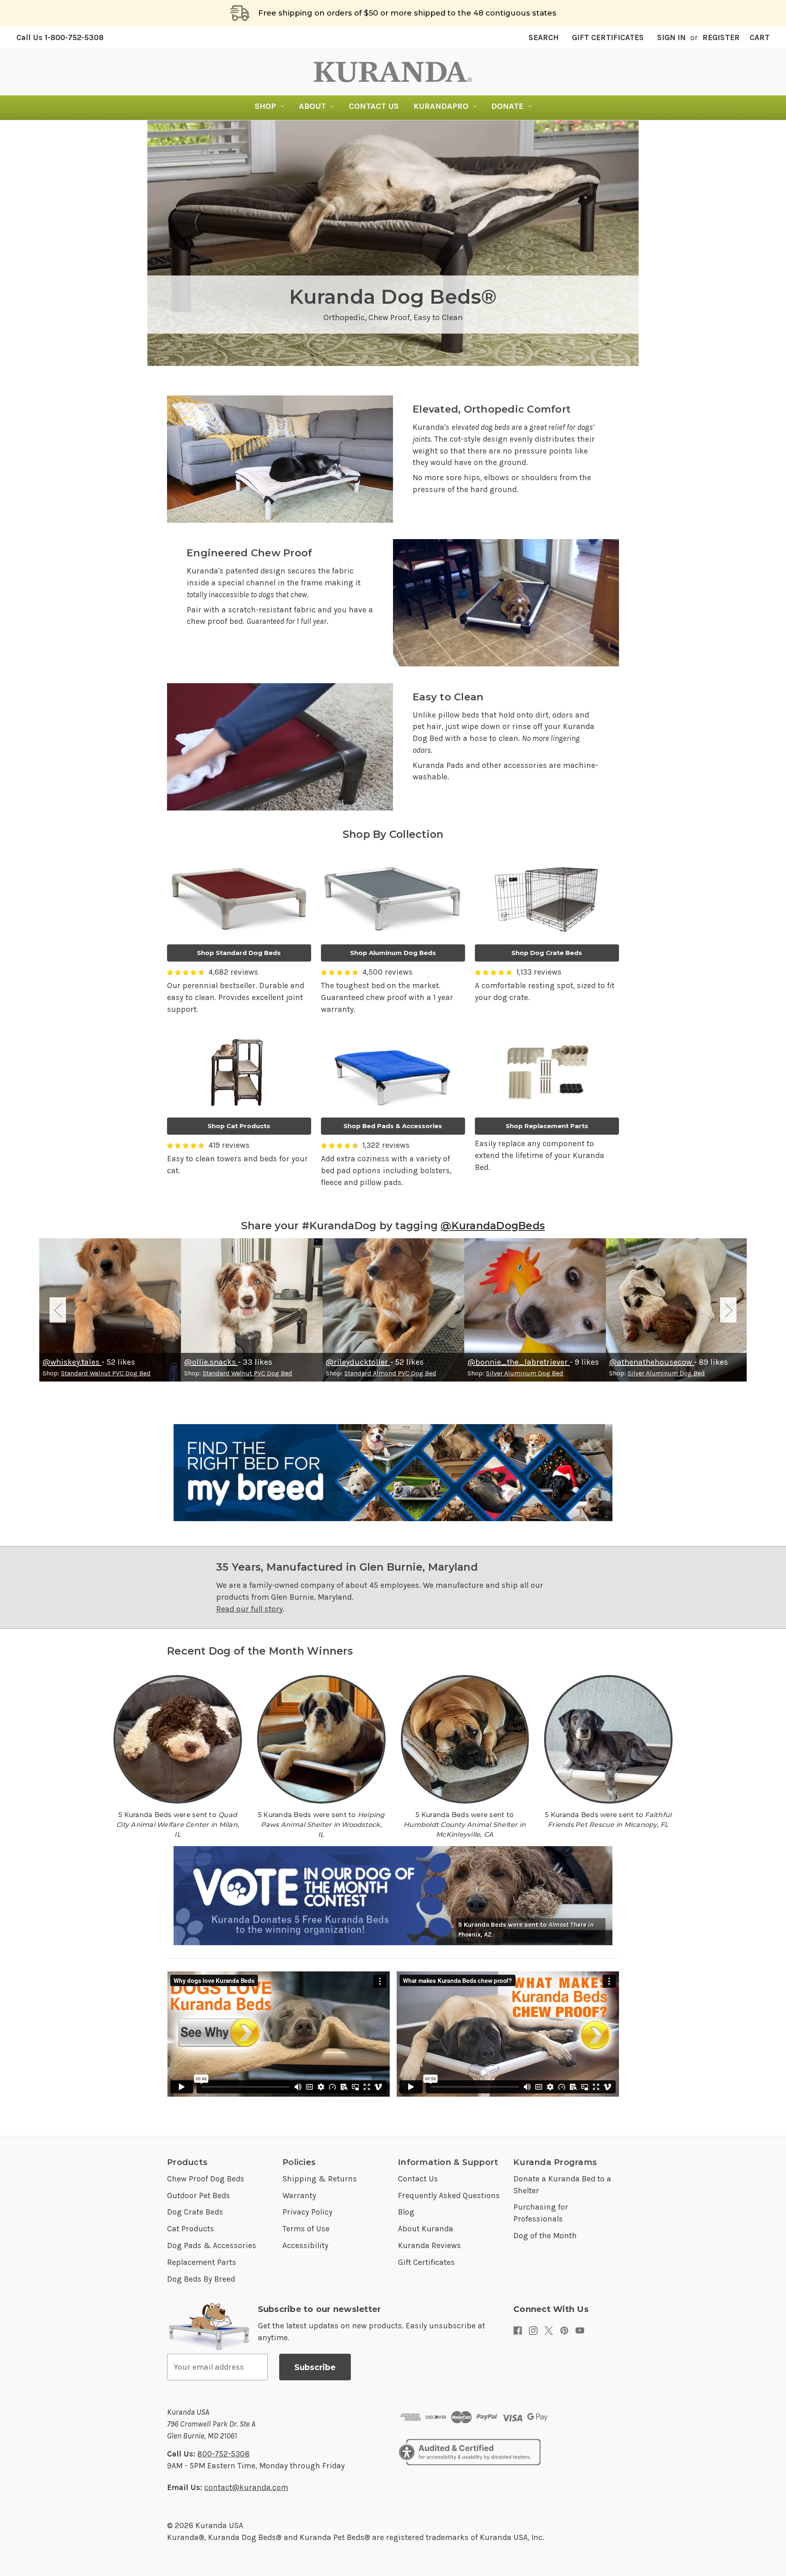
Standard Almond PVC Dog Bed (390, 1373)
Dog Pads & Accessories (212, 2245)
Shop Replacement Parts (547, 1126)
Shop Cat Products (239, 1126)
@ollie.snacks (211, 1362)
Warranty (299, 2196)
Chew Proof (389, 317)
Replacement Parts (202, 2262)
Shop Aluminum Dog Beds (393, 953)
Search (544, 37)
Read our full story (250, 1609)
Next (728, 1310)
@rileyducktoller (358, 1362)
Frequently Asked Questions (449, 2196)
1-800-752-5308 (60, 37)
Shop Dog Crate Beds (547, 953)
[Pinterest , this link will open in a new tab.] (564, 2331)
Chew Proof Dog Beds (206, 2179)
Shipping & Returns (320, 2179)
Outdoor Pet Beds (199, 2196)
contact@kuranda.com (246, 2487)
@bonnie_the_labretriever (519, 1362)
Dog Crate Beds (195, 2212)
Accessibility (305, 2245)
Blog (406, 2212)
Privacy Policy (307, 2212)
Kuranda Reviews (429, 2245)
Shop (265, 106)
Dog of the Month (545, 2236)
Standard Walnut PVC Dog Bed (106, 1373)
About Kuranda (426, 2229)
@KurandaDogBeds (493, 1226)
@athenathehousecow (652, 1362)
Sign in (671, 37)
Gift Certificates (608, 37)
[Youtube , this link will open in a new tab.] (580, 2331)
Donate (507, 106)
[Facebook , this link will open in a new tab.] (518, 2331)
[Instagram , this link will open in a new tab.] (533, 2331)
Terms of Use (306, 2229)
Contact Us (374, 106)
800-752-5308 (224, 2454)
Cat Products (191, 2229)
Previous (58, 1310)
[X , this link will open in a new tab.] (549, 2331)
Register (721, 37)
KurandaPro (441, 106)
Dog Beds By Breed (201, 2279)
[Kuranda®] (393, 72)
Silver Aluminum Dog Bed (525, 1373)
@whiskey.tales (72, 1362)
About (312, 106)
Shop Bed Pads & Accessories (393, 1126)
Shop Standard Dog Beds (239, 953)
